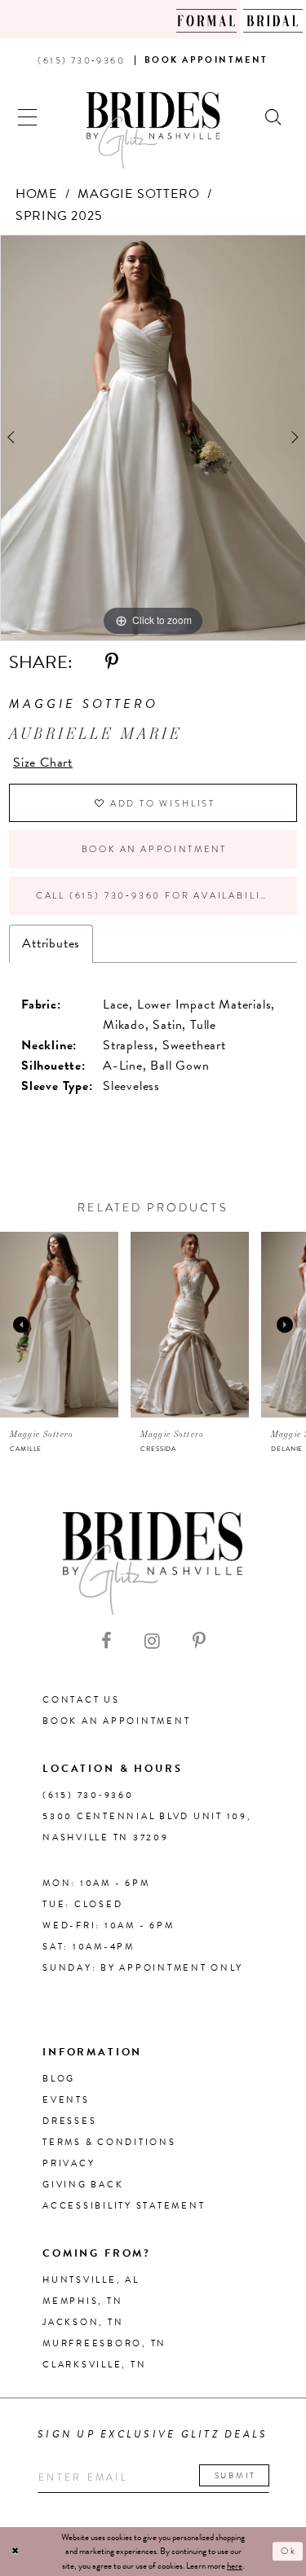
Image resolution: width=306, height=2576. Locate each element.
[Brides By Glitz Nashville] (153, 130)
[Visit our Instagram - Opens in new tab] (152, 1642)
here (235, 2566)
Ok (289, 2552)
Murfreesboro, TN (104, 2343)
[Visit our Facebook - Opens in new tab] (106, 1642)
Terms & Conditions (109, 2142)
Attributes (51, 943)
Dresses (69, 2121)
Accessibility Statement (124, 2206)
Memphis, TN (82, 2301)
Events (66, 2100)
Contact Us (81, 1700)
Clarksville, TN (94, 2365)
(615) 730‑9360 (88, 1795)
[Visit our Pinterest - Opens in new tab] (199, 1642)
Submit (235, 2475)
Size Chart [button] (43, 763)
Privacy (69, 2163)
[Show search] (274, 115)
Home (36, 194)
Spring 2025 (59, 216)
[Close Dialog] (16, 2552)
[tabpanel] (153, 438)
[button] (28, 115)
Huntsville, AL (91, 2280)
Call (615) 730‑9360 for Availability (155, 895)
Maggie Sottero (138, 194)
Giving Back (83, 2185)
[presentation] (59, 1325)
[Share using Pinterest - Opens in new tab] (112, 662)
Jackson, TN (83, 2322)
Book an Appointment (154, 849)
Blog (59, 2079)
